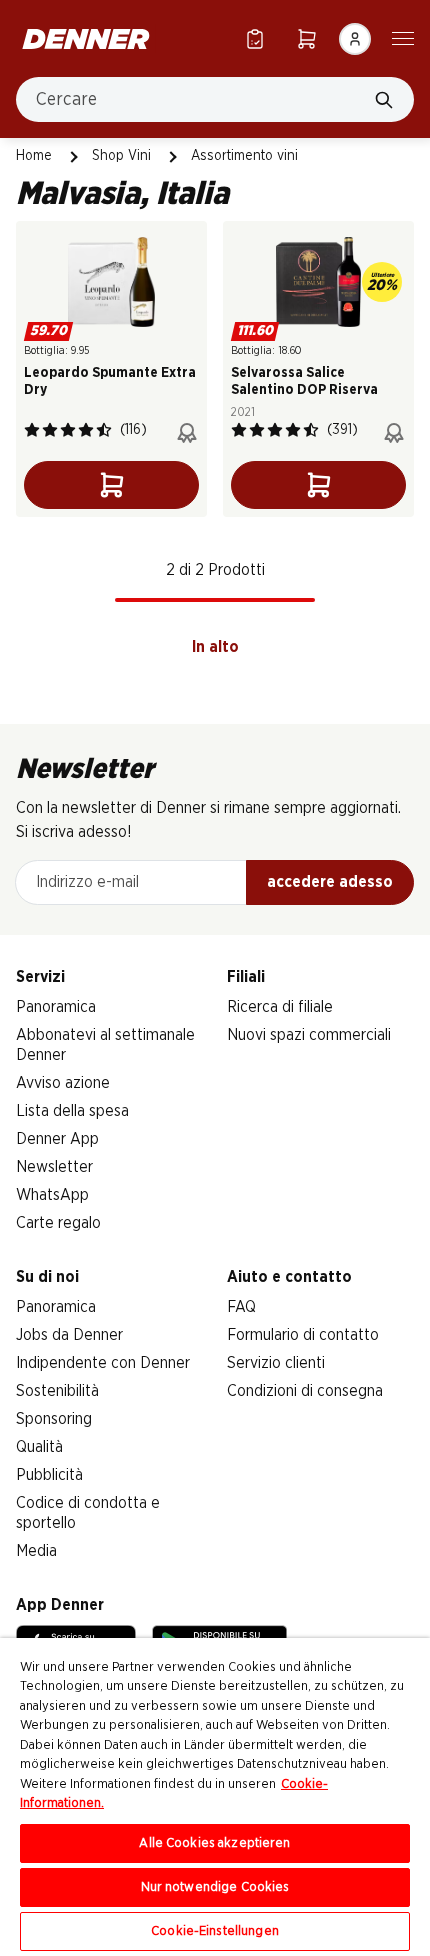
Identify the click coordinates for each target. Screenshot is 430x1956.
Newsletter (54, 1167)
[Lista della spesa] (255, 38)
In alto (215, 647)
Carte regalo (58, 1223)
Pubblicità (49, 1475)
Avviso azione (63, 1083)
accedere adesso (330, 882)
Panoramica (56, 1007)
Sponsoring (54, 1419)
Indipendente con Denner (103, 1363)
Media (36, 1551)
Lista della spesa (72, 1111)
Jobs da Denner (69, 1335)
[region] (215, 1797)
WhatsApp (52, 1195)
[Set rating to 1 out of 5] (32, 430)
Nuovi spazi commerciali (309, 1035)
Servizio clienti (276, 1363)
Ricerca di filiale (280, 1007)
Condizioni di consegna (305, 1391)
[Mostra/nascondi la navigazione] (403, 37)
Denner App (57, 1139)
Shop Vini (121, 156)
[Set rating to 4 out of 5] (86, 430)
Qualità (39, 1447)
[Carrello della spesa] (307, 38)
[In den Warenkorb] (111, 485)
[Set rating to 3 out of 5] (68, 430)
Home (34, 156)
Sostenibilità (57, 1391)
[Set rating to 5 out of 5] (104, 430)
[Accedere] (355, 39)
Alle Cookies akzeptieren (214, 1843)
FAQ (241, 1307)
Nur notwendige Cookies (215, 1887)
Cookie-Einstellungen (215, 1931)
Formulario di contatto (303, 1335)
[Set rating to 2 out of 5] (50, 430)
